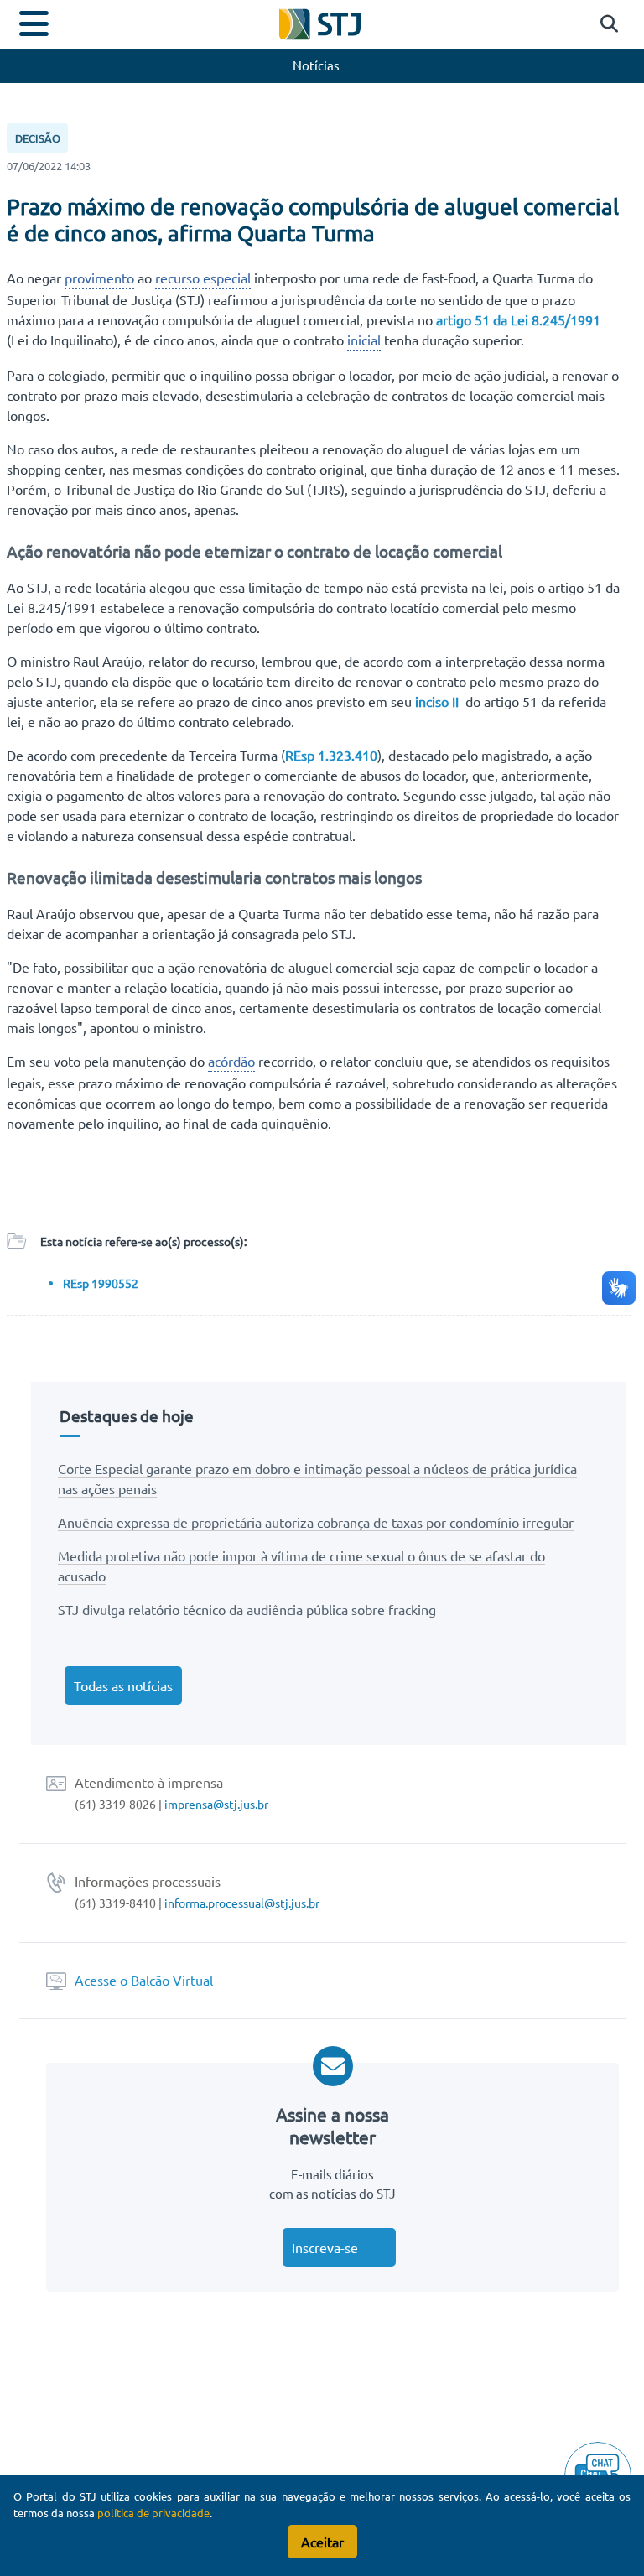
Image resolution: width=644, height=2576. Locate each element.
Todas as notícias (123, 1685)
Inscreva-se (325, 2247)
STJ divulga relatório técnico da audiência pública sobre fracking (247, 1609)
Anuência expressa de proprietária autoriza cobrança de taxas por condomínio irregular (316, 1522)
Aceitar (322, 2542)
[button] (605, 24)
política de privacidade (153, 2513)
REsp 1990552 (101, 1283)
